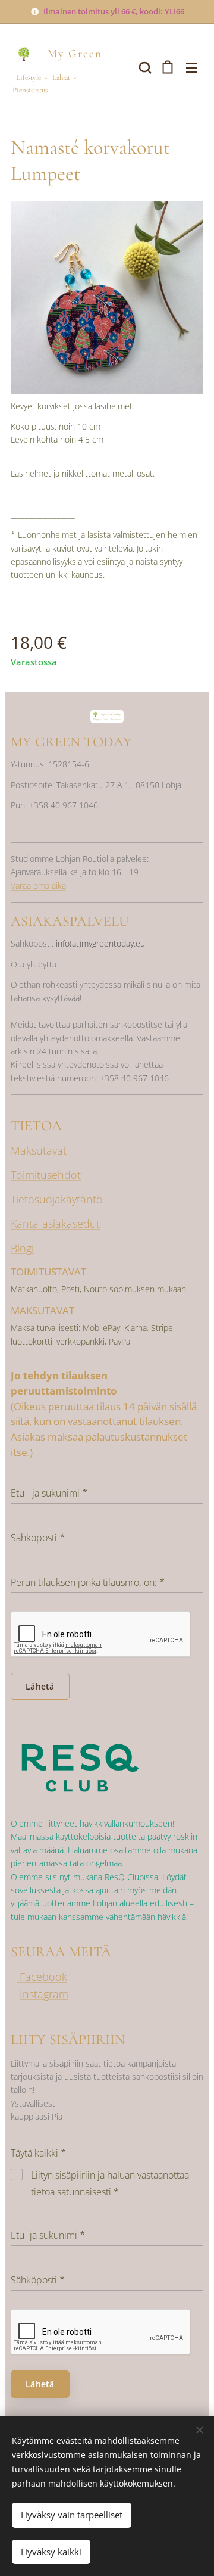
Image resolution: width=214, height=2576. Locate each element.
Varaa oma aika (38, 886)
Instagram (44, 1994)
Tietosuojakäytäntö (57, 1199)
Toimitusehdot (46, 1175)
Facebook (42, 1977)
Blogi (22, 1248)
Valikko (191, 67)
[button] (144, 67)
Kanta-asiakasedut (55, 1224)
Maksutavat (39, 1150)
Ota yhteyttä (34, 964)
